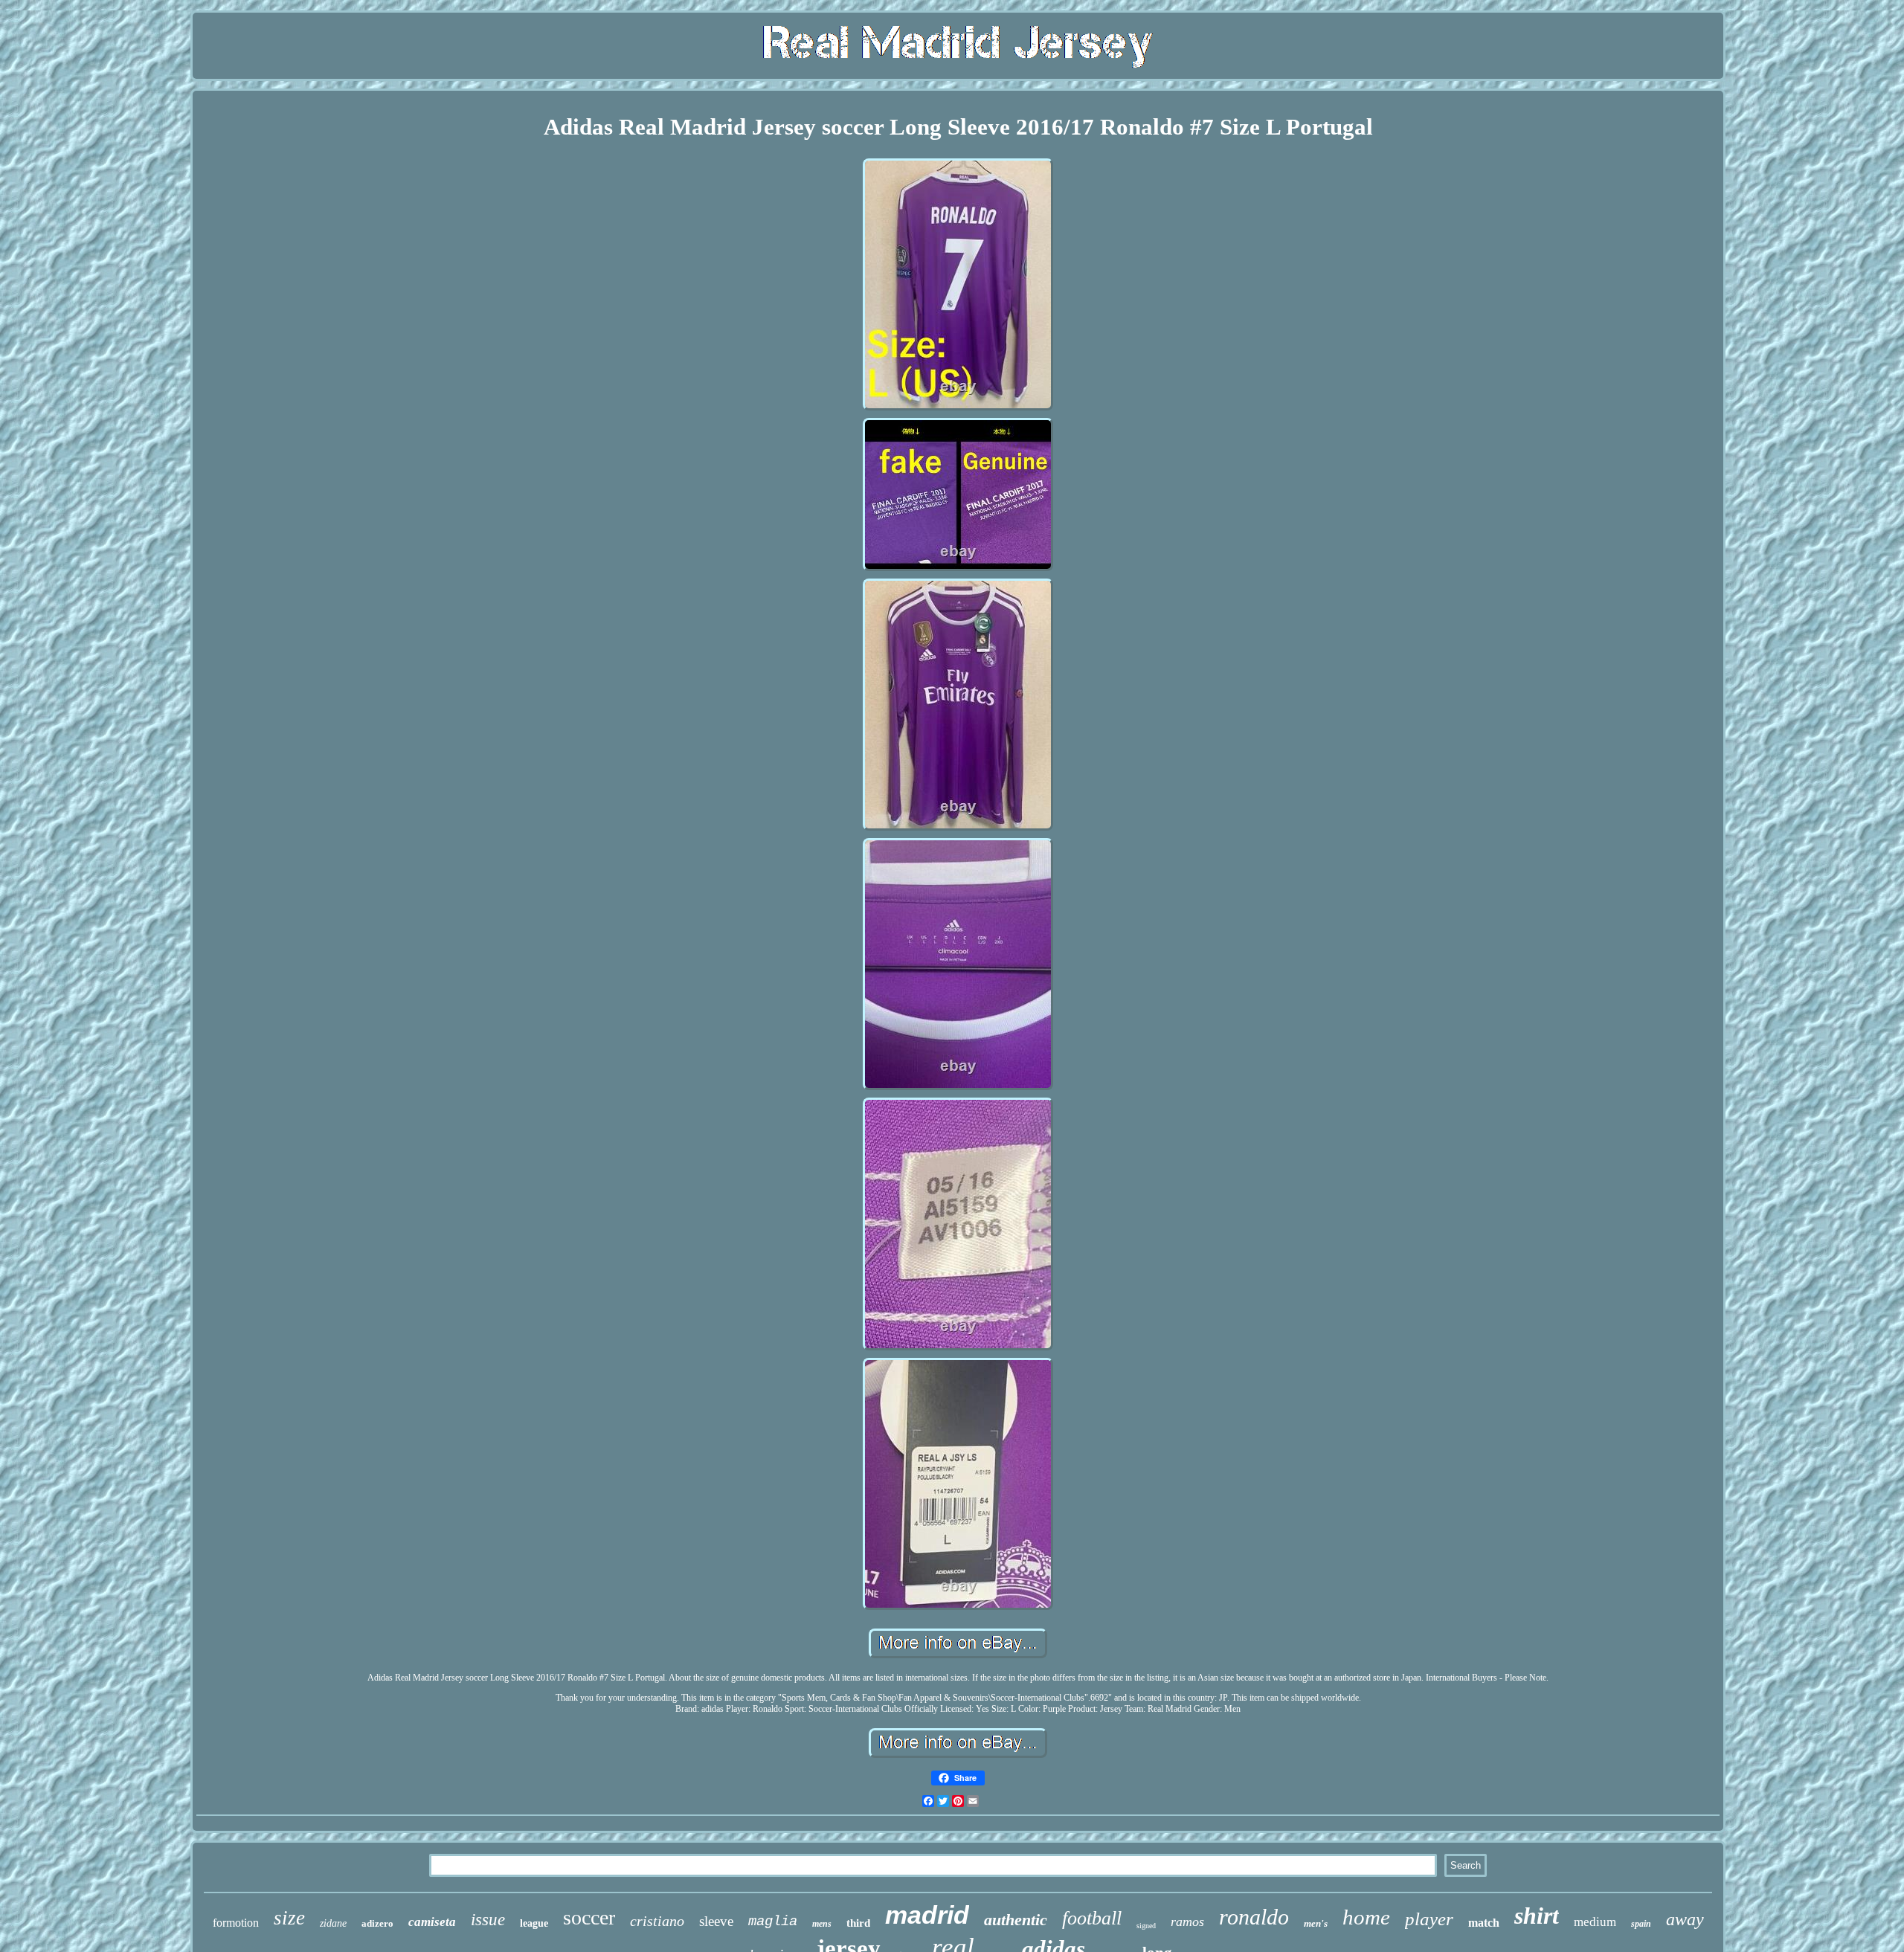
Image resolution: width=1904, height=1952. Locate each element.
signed (1146, 1926)
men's (1316, 1923)
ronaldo (1254, 1917)
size (289, 1918)
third (858, 1923)
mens (822, 1924)
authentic (1016, 1920)
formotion (236, 1923)
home (1366, 1917)
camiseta (432, 1922)
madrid (927, 1915)
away (1685, 1919)
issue (488, 1920)
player (1429, 1919)
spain (1641, 1924)
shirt (1537, 1916)
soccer (589, 1917)
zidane (333, 1923)
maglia (773, 1922)
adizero (377, 1923)
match (1484, 1923)
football (1092, 1918)
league (534, 1923)
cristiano (657, 1921)
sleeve (716, 1921)
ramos (1187, 1922)
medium (1595, 1922)
